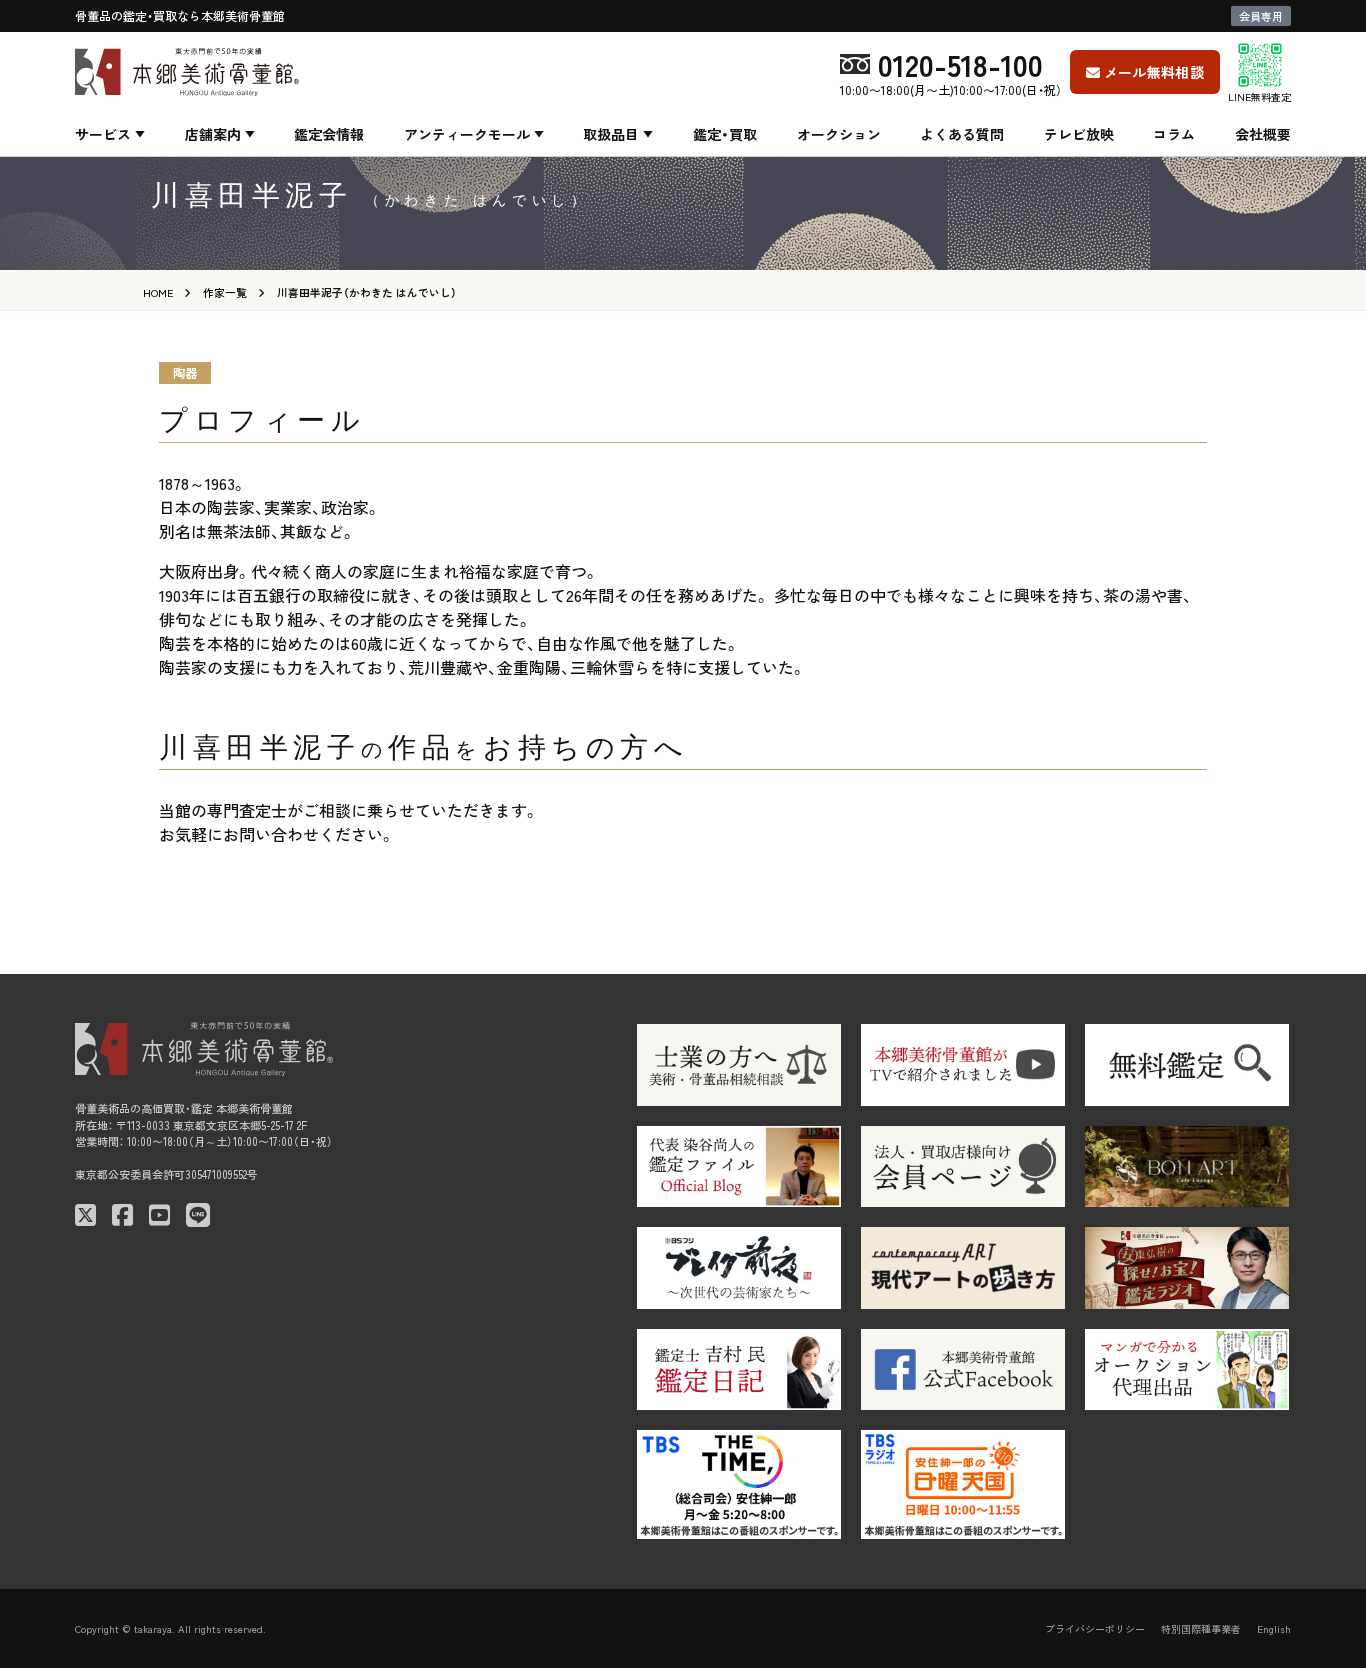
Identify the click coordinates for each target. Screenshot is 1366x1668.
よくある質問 (962, 134)
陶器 (185, 372)
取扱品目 (611, 134)
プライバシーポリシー (1095, 1628)
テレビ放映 (1079, 134)
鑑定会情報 (329, 134)
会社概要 (1263, 134)
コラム (1174, 134)
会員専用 (1261, 16)
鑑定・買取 (725, 134)
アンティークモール (467, 134)
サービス (103, 134)
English (1274, 1628)
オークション (839, 134)
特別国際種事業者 (1201, 1628)
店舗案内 (213, 134)
